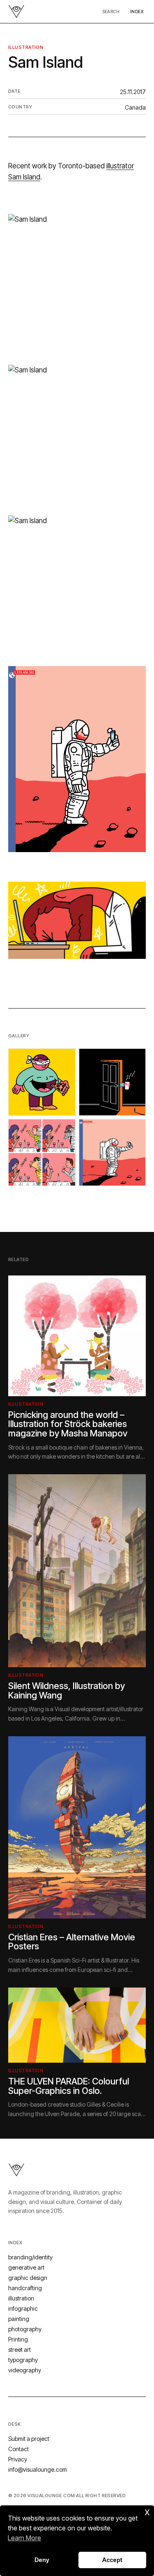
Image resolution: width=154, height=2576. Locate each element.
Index (137, 11)
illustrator (120, 166)
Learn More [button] (24, 2538)
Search (111, 11)
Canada (135, 107)
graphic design (28, 2278)
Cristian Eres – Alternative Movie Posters (72, 1942)
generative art (26, 2267)
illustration (26, 47)
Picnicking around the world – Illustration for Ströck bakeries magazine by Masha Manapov (68, 1424)
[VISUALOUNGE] (16, 11)
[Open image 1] (42, 1082)
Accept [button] (112, 2560)
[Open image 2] (113, 1082)
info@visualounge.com (38, 2469)
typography (23, 2360)
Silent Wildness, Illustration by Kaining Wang (67, 1690)
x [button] (147, 2511)
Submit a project (29, 2439)
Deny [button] (42, 2560)
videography (25, 2370)
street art (20, 2350)
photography (25, 2329)
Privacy (18, 2459)
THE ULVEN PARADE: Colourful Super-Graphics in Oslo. (69, 2086)
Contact (18, 2449)
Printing (18, 2339)
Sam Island (24, 177)
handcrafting (25, 2288)
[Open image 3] (42, 1153)
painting (19, 2319)
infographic (23, 2308)
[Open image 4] (113, 1153)
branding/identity (30, 2257)
